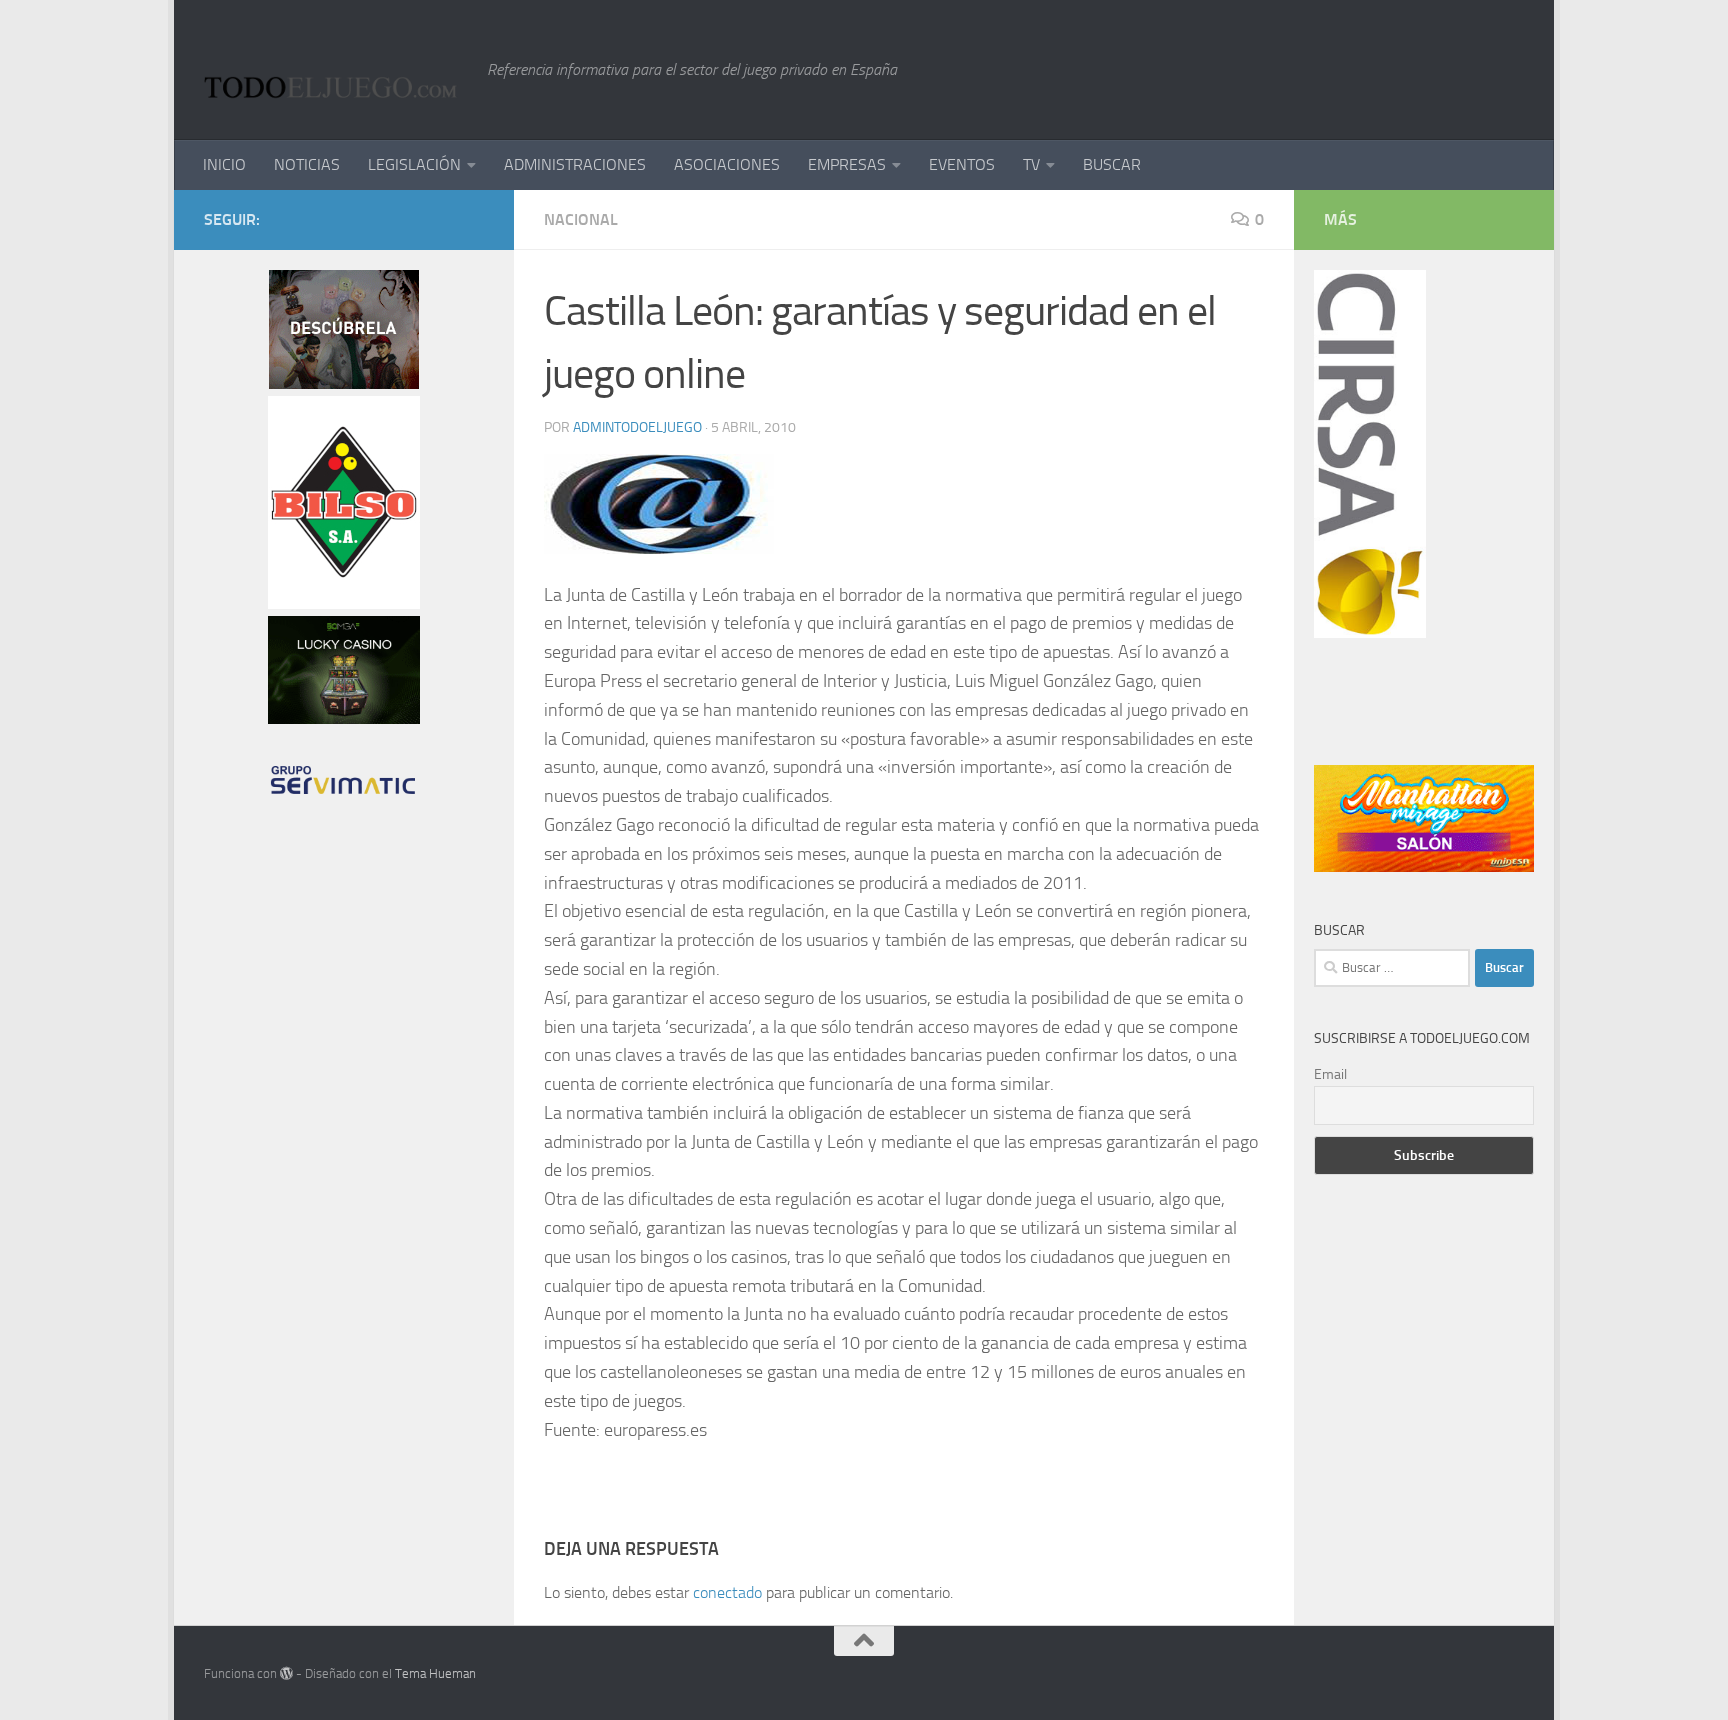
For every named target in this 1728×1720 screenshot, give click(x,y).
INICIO (224, 164)
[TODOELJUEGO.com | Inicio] (335, 70)
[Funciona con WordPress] (286, 1673)
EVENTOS (962, 164)
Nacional (581, 219)
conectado (727, 1592)
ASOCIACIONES (727, 164)
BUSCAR (1112, 164)
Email (1330, 1074)
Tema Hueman (435, 1673)
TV (1031, 164)
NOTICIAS (307, 164)
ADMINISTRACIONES (575, 164)
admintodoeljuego (637, 427)
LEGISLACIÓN (414, 164)
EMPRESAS (847, 164)
